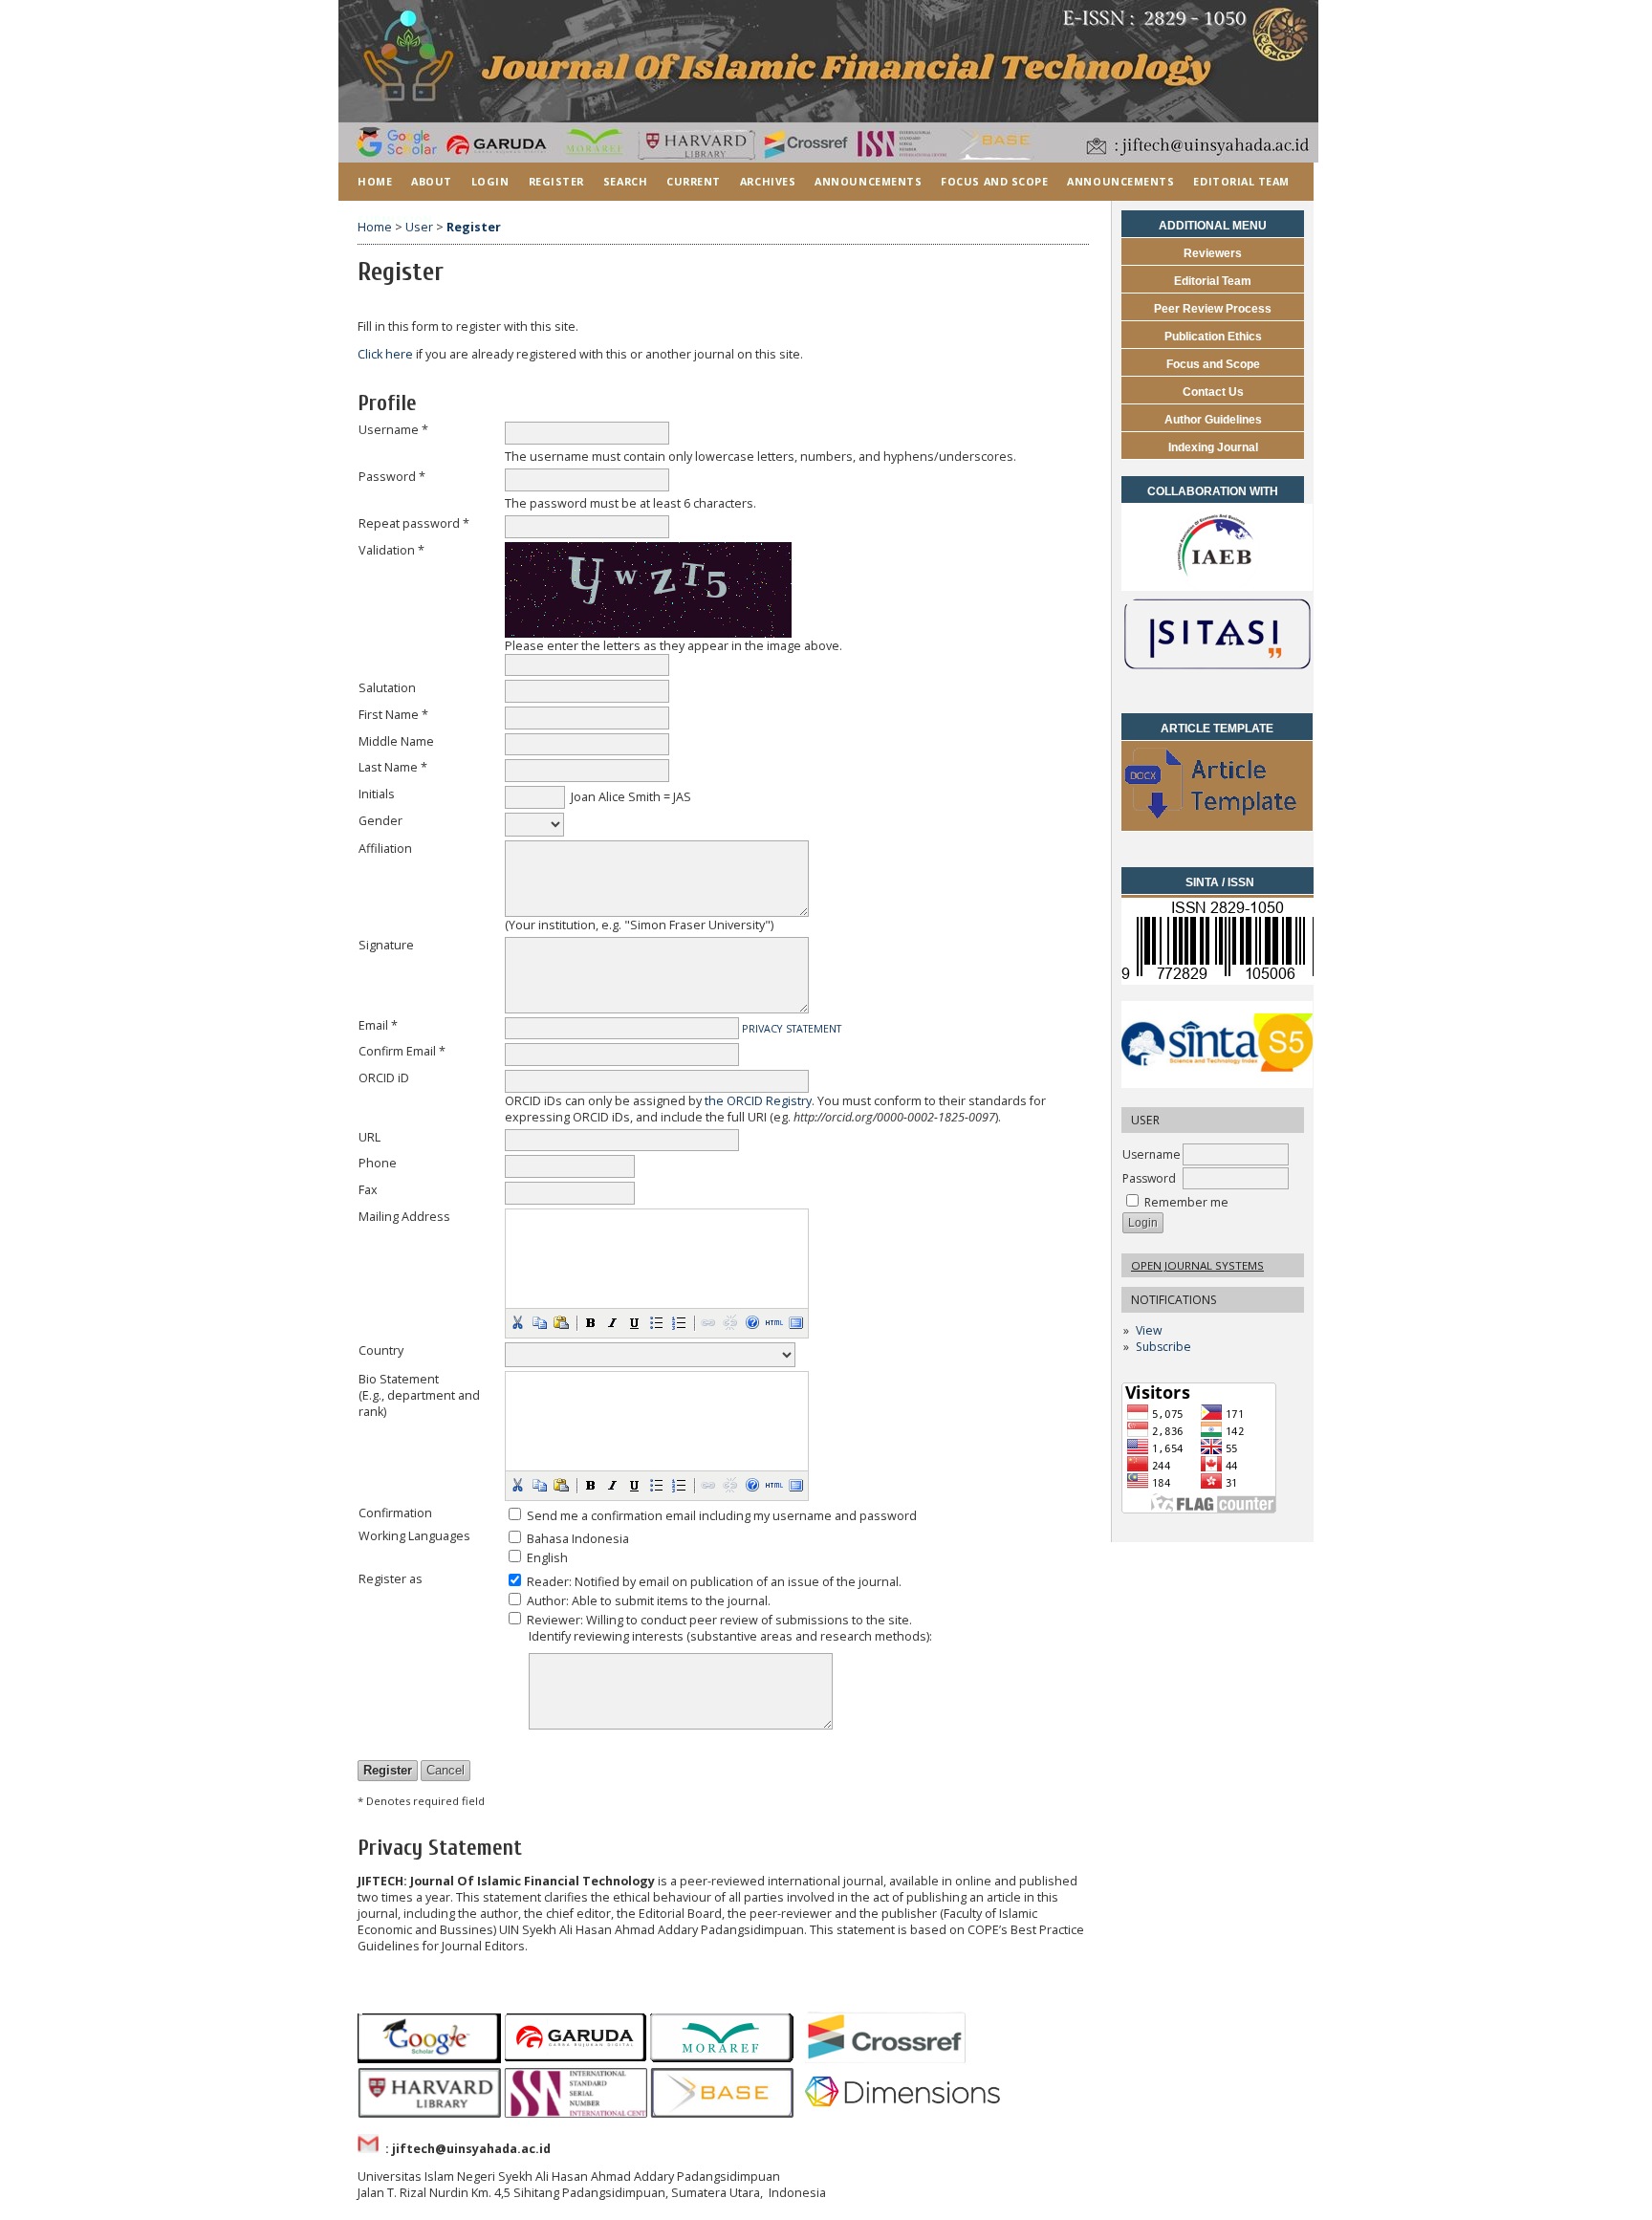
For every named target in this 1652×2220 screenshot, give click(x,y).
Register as (391, 1579)
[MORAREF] (722, 2059)
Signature (386, 945)
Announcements (868, 181)
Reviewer (554, 1620)
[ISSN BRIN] (1220, 979)
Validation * (391, 550)
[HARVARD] (429, 2113)
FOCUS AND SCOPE (994, 181)
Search (625, 181)
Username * (393, 430)
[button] (517, 1322)
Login (490, 181)
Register (556, 181)
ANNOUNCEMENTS (1120, 181)
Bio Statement (399, 1379)
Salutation (387, 688)
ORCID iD (384, 1078)
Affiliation (385, 849)
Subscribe (1163, 1347)
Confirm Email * (402, 1051)
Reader (548, 1582)
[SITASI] (1217, 674)
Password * (392, 477)
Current (694, 181)
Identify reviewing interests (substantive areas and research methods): (730, 1636)
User (419, 227)
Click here (385, 354)
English (547, 1558)
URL (370, 1137)
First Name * (393, 715)
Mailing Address (404, 1217)
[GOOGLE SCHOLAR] (429, 2059)
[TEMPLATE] (1217, 827)
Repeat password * (414, 523)
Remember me (1186, 1202)
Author (546, 1601)
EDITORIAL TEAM (1241, 181)
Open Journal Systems (1197, 1265)
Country (381, 1350)
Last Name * (393, 767)
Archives (768, 181)
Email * (378, 1025)
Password (1149, 1178)
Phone (378, 1163)
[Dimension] (906, 2113)
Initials (377, 794)
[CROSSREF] (885, 2059)
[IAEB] (1217, 587)
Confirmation (395, 1513)
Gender (380, 821)
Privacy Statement (792, 1028)
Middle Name (396, 741)
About (432, 181)
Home (375, 181)
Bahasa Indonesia (578, 1539)
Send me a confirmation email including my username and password (722, 1516)
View (1149, 1330)
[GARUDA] (576, 2059)
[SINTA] (1217, 1084)
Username (1152, 1154)
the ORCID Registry (758, 1101)
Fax (368, 1190)
